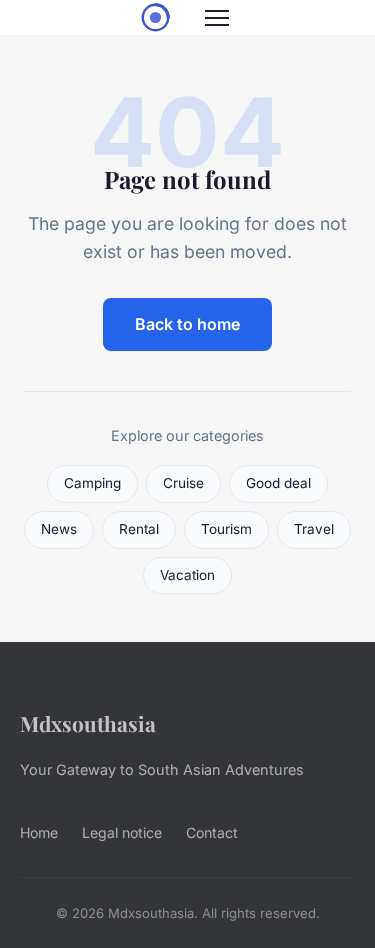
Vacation (187, 575)
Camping (92, 483)
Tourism (226, 529)
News (59, 529)
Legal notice (122, 832)
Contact (212, 832)
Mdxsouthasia (88, 723)
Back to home (187, 324)
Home (39, 832)
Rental (139, 529)
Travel (314, 529)
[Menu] (217, 18)
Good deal (278, 483)
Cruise (183, 483)
